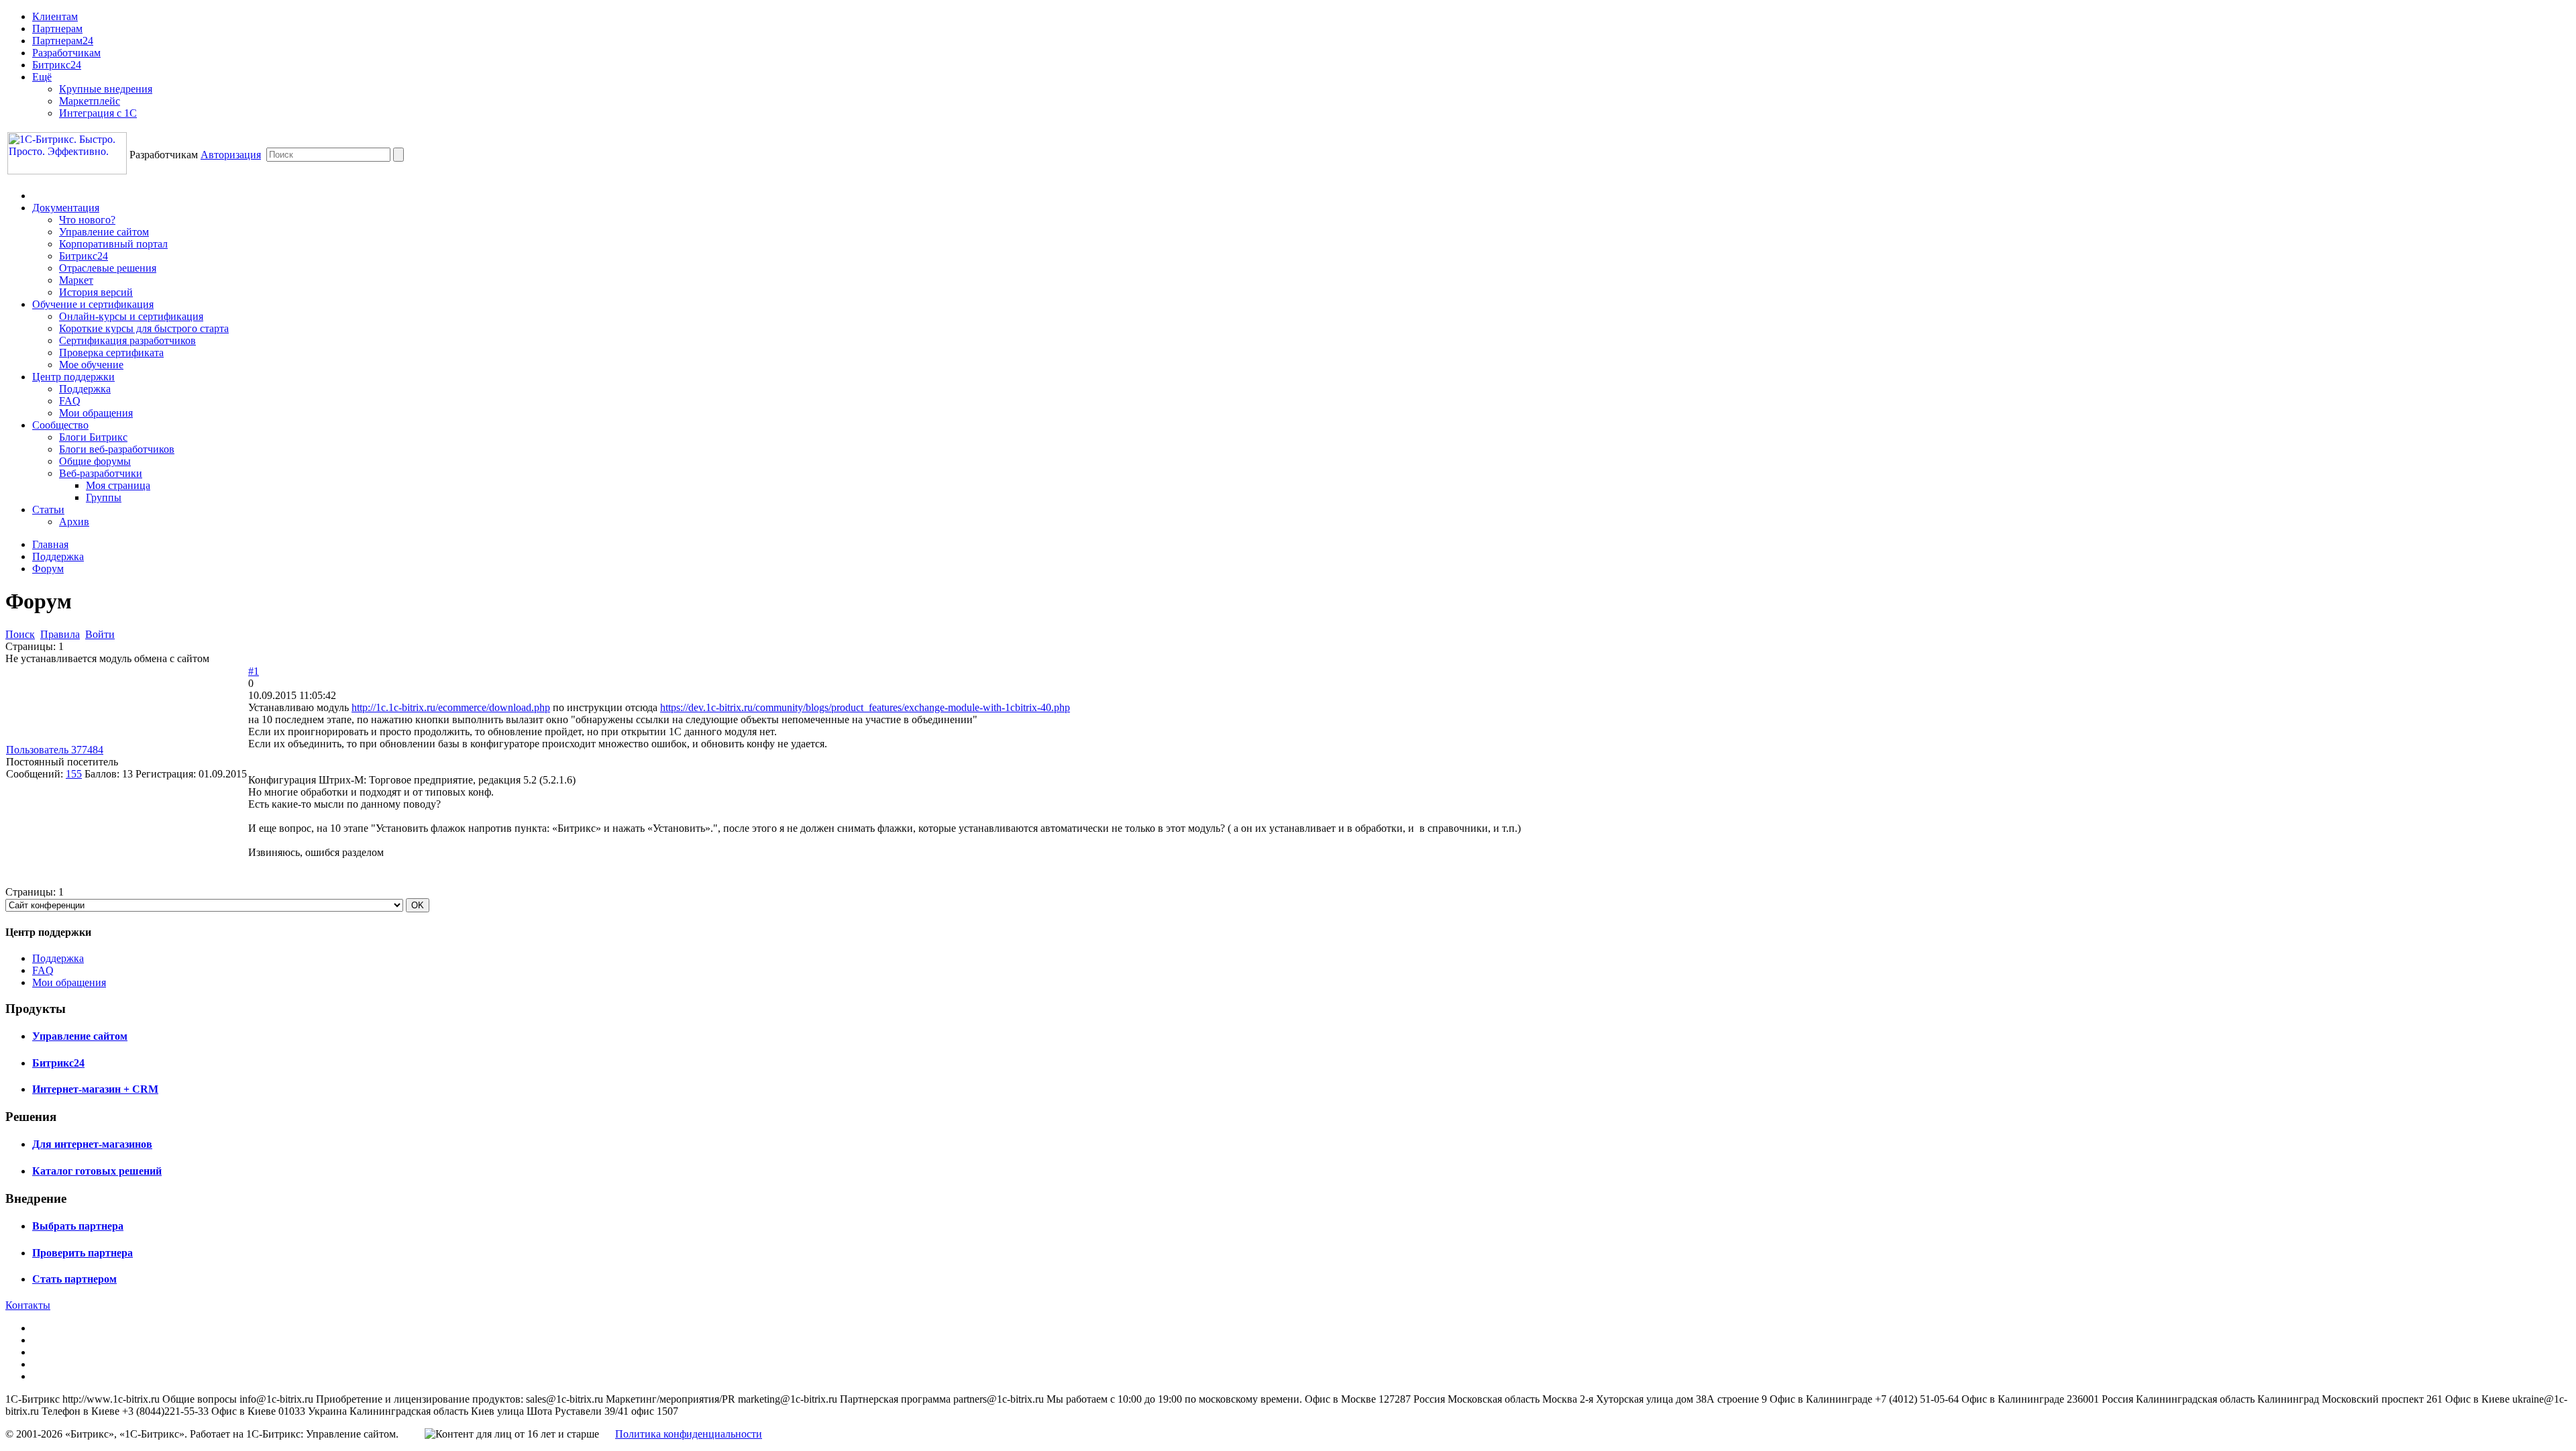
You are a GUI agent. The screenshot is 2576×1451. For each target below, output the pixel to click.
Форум (48, 569)
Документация (66, 208)
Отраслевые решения (108, 268)
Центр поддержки (73, 377)
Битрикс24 (57, 65)
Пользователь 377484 (55, 750)
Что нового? (87, 220)
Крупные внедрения (106, 89)
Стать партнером (74, 1279)
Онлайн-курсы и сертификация (131, 316)
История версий (96, 292)
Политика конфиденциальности (689, 1434)
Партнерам (57, 29)
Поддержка (85, 389)
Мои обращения (96, 413)
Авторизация (231, 155)
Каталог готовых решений (97, 1171)
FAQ (70, 401)
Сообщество (60, 425)
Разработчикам (66, 53)
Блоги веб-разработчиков (117, 449)
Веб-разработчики (101, 473)
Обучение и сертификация (93, 304)
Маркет (76, 280)
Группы (104, 497)
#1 (254, 671)
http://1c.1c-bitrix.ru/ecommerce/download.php (451, 707)
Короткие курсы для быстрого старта (144, 328)
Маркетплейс (90, 101)
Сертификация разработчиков (127, 340)
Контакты (28, 1305)
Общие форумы (95, 461)
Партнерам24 (63, 41)
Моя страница (118, 485)
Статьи (48, 509)
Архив (74, 522)
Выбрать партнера (78, 1226)
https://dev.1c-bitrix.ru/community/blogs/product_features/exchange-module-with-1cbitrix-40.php (865, 707)
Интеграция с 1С (98, 113)
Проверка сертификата (111, 353)
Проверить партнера (83, 1253)
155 (74, 774)
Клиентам (55, 16)
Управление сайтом (104, 232)
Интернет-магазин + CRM (95, 1089)
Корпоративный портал (113, 244)
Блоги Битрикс (93, 437)
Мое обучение (91, 365)
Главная (50, 544)
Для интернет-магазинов (92, 1144)
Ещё (42, 77)
